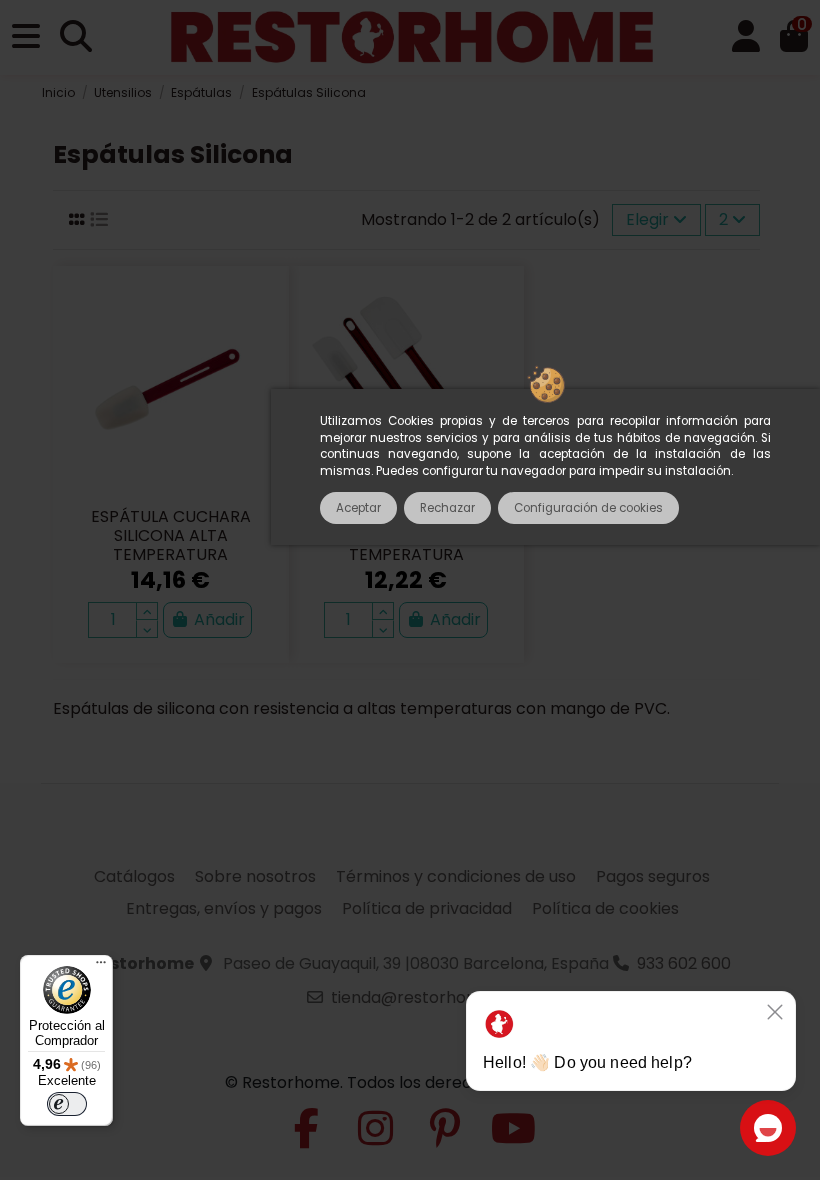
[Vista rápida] (262, 345)
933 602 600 (684, 963)
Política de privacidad (427, 908)
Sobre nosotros (255, 876)
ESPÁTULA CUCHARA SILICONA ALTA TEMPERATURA (171, 535)
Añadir (219, 619)
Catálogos (134, 876)
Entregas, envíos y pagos (224, 908)
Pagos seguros (653, 876)
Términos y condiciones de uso (456, 876)
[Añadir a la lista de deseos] (262, 308)
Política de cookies (605, 908)
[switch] (67, 1104)
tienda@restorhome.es (422, 997)
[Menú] (101, 967)
